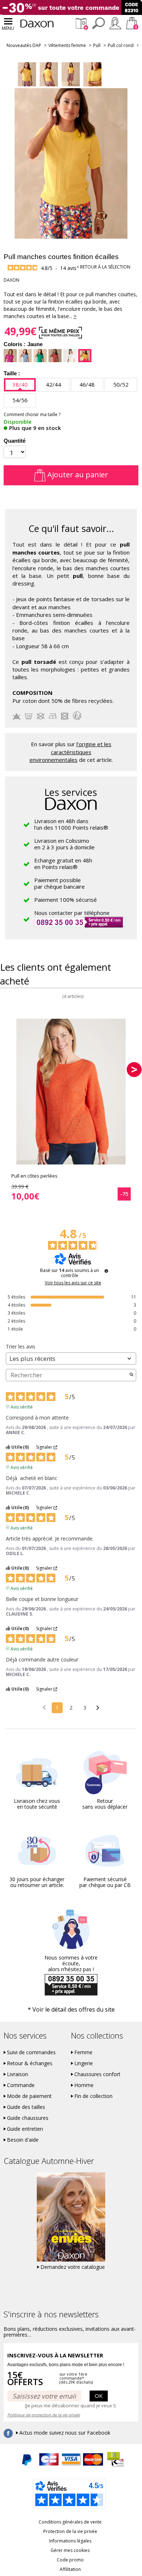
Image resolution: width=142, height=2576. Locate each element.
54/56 (20, 400)
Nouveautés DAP (24, 45)
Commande (21, 2085)
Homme (84, 2085)
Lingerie (84, 2063)
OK (99, 2396)
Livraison (17, 2074)
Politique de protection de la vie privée (44, 2415)
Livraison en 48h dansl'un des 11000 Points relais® (71, 824)
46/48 (87, 384)
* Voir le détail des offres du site (71, 2009)
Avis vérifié (22, 1406)
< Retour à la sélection (103, 267)
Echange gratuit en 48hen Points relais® (63, 864)
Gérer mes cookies (70, 2550)
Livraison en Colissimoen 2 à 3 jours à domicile (64, 844)
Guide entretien (25, 2129)
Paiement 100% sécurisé (66, 900)
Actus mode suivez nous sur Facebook (65, 2433)
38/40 (20, 384)
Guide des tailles (26, 2107)
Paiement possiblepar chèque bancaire (60, 883)
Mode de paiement (29, 2096)
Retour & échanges (30, 2063)
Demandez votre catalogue (73, 2267)
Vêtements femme (67, 45)
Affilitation (70, 2569)
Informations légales (70, 2541)
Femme (83, 2052)
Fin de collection (93, 2096)
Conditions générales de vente (70, 2522)
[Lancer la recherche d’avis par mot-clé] (131, 1375)
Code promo (70, 2560)
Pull (97, 45)
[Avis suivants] (98, 1708)
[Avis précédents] (44, 1707)
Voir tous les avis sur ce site (73, 1283)
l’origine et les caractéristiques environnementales (70, 752)
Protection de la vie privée (70, 2531)
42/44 (54, 384)
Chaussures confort (97, 2074)
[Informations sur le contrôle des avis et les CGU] (106, 1271)
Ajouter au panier (77, 475)
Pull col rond (121, 45)
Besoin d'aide (23, 2140)
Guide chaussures (28, 2118)
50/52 (121, 384)
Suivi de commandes (31, 2052)
